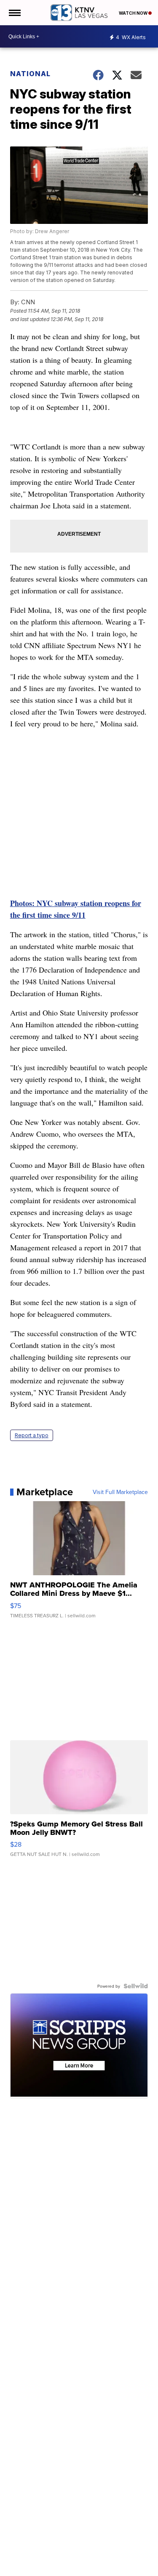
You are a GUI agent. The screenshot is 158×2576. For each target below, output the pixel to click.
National (30, 74)
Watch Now (134, 13)
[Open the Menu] (14, 13)
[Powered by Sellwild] (136, 1986)
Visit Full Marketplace (120, 1492)
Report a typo (32, 1435)
